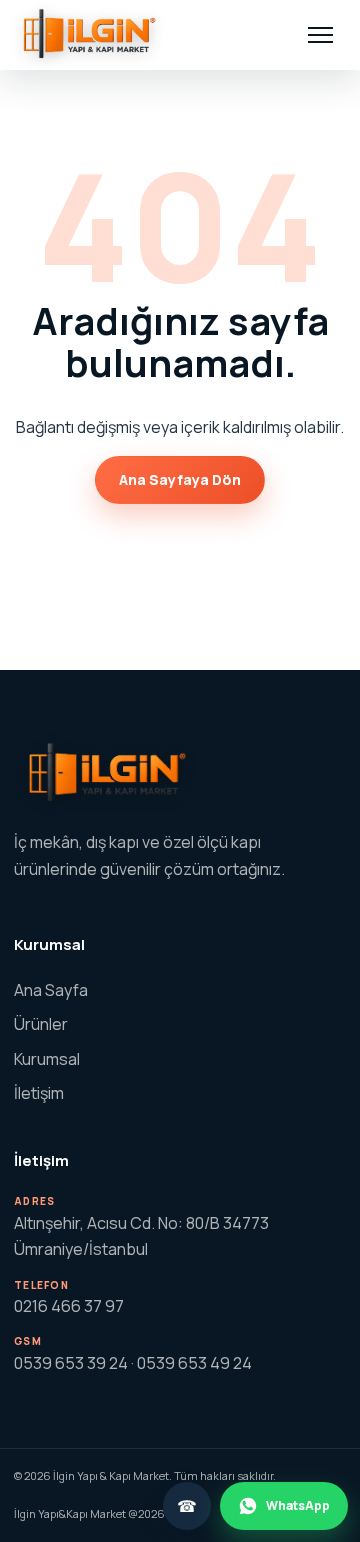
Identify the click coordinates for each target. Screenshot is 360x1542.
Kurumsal (47, 1059)
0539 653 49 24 (194, 1363)
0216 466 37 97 (69, 1306)
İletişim (39, 1093)
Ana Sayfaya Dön (180, 479)
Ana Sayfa (51, 990)
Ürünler (41, 1024)
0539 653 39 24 (71, 1363)
